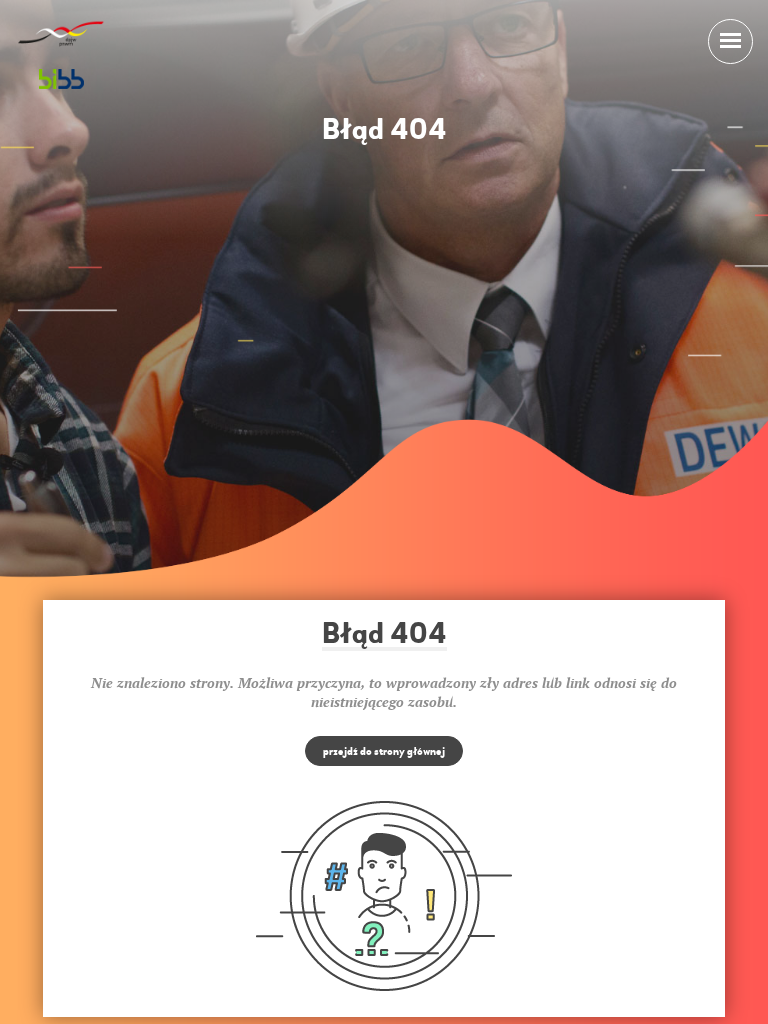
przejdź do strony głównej (384, 751)
